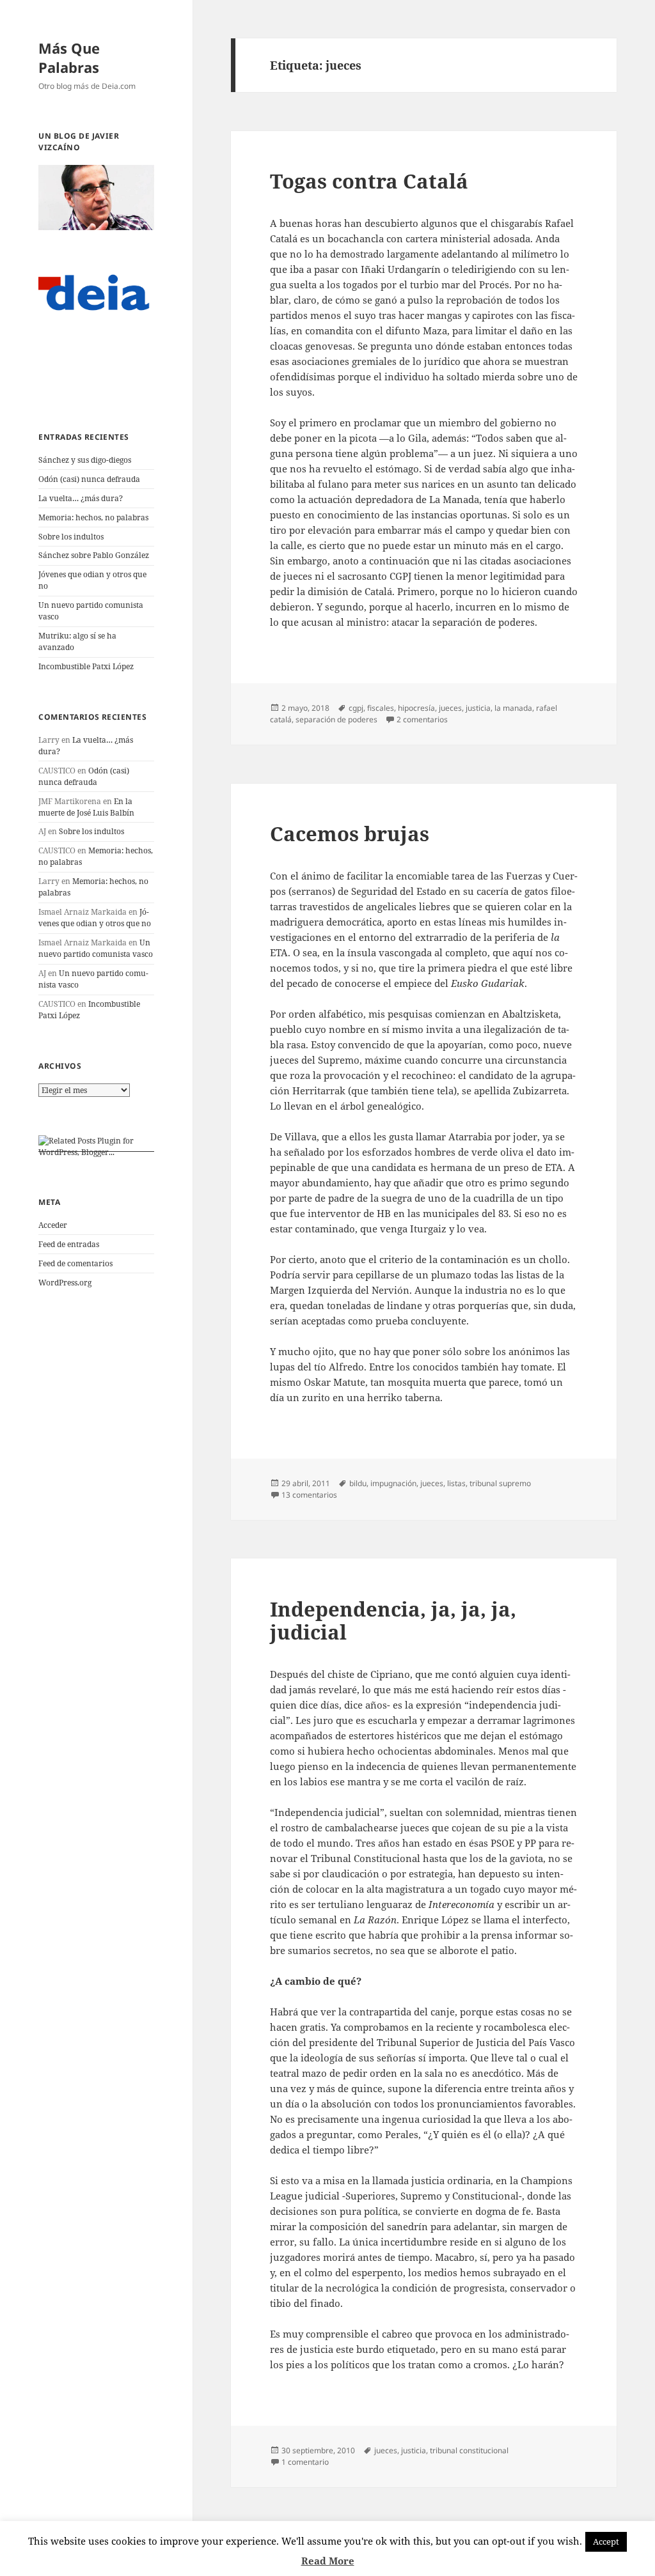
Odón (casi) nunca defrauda (89, 479)
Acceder (53, 1225)
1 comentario (305, 2462)
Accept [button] (606, 2541)
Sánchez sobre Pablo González (94, 555)
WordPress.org (65, 1283)
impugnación (393, 1483)
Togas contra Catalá (369, 181)
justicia (478, 708)
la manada (513, 708)
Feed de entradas (69, 1244)
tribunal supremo (500, 1483)
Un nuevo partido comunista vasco (96, 948)
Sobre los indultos (71, 537)
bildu (358, 1483)
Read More (328, 2561)
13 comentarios (309, 1495)
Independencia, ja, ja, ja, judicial (393, 1620)
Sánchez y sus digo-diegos (85, 460)
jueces (450, 708)
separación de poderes (336, 719)
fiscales (381, 708)
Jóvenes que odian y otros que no (95, 918)
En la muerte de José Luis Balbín (86, 807)
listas (456, 1483)
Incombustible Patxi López (86, 666)
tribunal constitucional (469, 2450)
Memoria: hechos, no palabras (93, 517)
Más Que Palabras (69, 58)
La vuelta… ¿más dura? (81, 498)
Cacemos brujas (350, 834)
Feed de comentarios (75, 1263)
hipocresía (416, 708)
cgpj (356, 708)
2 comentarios (422, 719)
